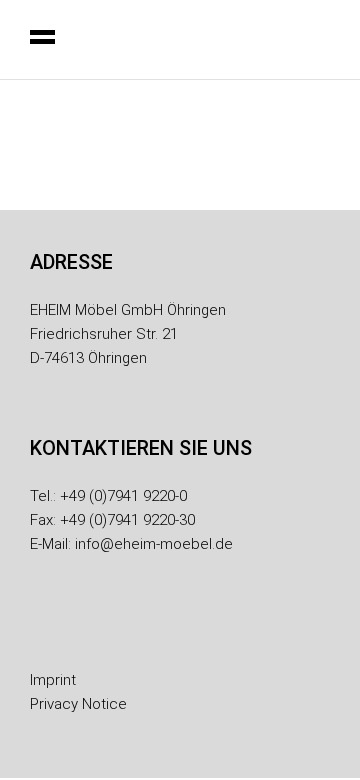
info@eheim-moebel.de (154, 544)
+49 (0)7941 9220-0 (123, 496)
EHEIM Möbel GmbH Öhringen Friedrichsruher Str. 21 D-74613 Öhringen (128, 334)
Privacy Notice (78, 704)
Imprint (53, 680)
